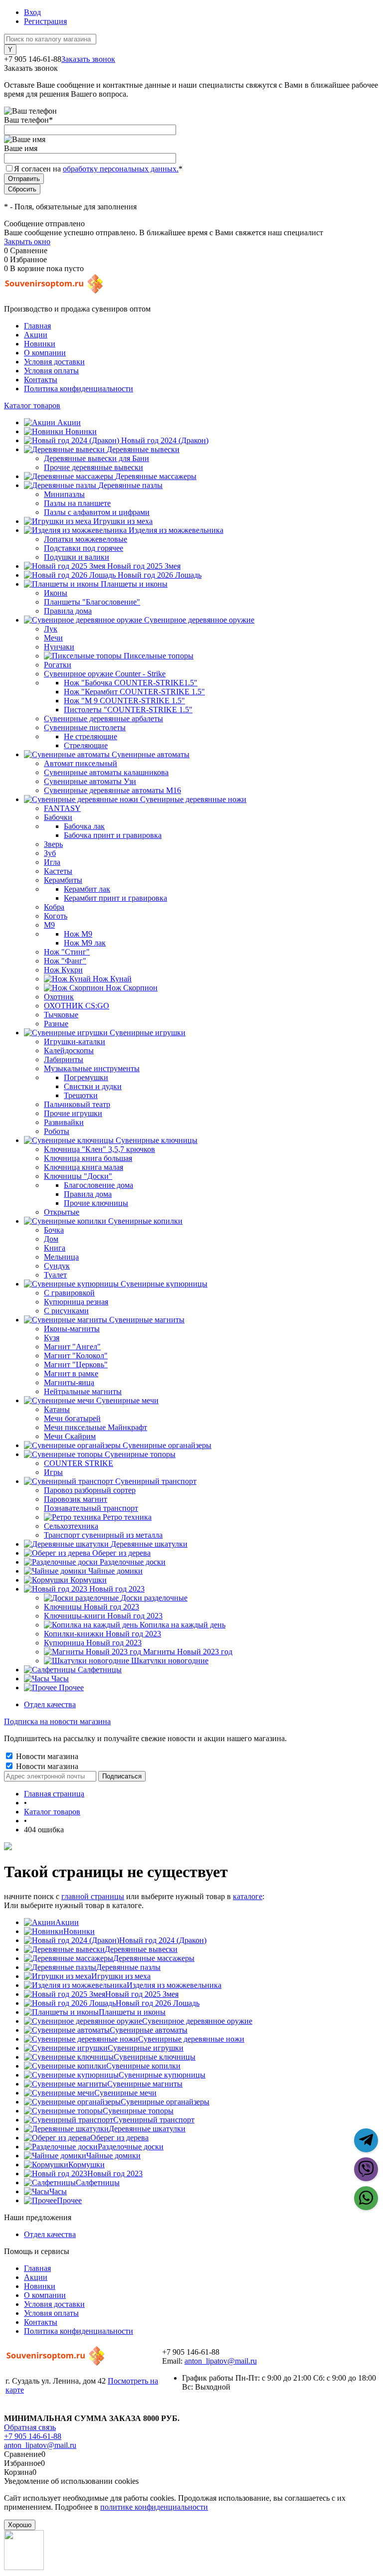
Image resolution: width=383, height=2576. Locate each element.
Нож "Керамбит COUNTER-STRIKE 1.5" (134, 692)
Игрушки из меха (121, 1976)
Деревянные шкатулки (147, 2129)
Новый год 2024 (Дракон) (163, 1940)
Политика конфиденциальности (79, 389)
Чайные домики (113, 2156)
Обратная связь (30, 2427)
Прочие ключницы (96, 1203)
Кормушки (87, 2165)
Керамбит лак (87, 889)
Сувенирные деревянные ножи (191, 2039)
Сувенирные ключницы (155, 2057)
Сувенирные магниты (145, 2084)
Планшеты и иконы (132, 2012)
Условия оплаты (51, 371)
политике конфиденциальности (154, 2507)
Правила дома (88, 1194)
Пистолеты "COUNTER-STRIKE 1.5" (128, 710)
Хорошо (20, 2525)
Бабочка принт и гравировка (113, 835)
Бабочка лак (84, 826)
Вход (32, 12)
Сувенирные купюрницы (162, 2075)
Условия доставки (54, 362)
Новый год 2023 (115, 2173)
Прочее (69, 2200)
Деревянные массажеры (154, 1958)
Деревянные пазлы (128, 1967)
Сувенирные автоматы (149, 2030)
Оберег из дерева (119, 2138)
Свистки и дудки (93, 1086)
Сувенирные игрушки (146, 2048)
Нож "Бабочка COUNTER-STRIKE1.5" (131, 683)
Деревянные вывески (141, 1949)
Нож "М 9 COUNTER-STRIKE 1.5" (124, 701)
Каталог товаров (32, 405)
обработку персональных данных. (121, 169)
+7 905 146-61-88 (33, 2436)
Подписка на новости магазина (57, 1721)
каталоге (248, 1896)
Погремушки (86, 1077)
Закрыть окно (27, 241)
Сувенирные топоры (138, 2111)
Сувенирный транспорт (154, 2120)
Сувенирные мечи (125, 2093)
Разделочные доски (131, 2147)
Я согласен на (98, 169)
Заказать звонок (88, 59)
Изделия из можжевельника (174, 1985)
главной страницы (93, 1896)
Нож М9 (78, 934)
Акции (36, 335)
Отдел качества (50, 1704)
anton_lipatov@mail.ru (221, 2361)
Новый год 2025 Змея (142, 1994)
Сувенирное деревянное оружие (197, 2021)
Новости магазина (46, 1756)
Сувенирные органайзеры (165, 2102)
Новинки (40, 344)
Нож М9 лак (85, 943)
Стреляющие (86, 745)
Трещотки (81, 1095)
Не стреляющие (91, 736)
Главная (37, 326)
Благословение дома (98, 1185)
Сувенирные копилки (143, 2066)
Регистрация (45, 21)
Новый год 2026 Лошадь (158, 2003)
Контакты (41, 380)
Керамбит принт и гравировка (115, 898)
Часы (58, 2191)
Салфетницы (98, 2182)
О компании (45, 353)
